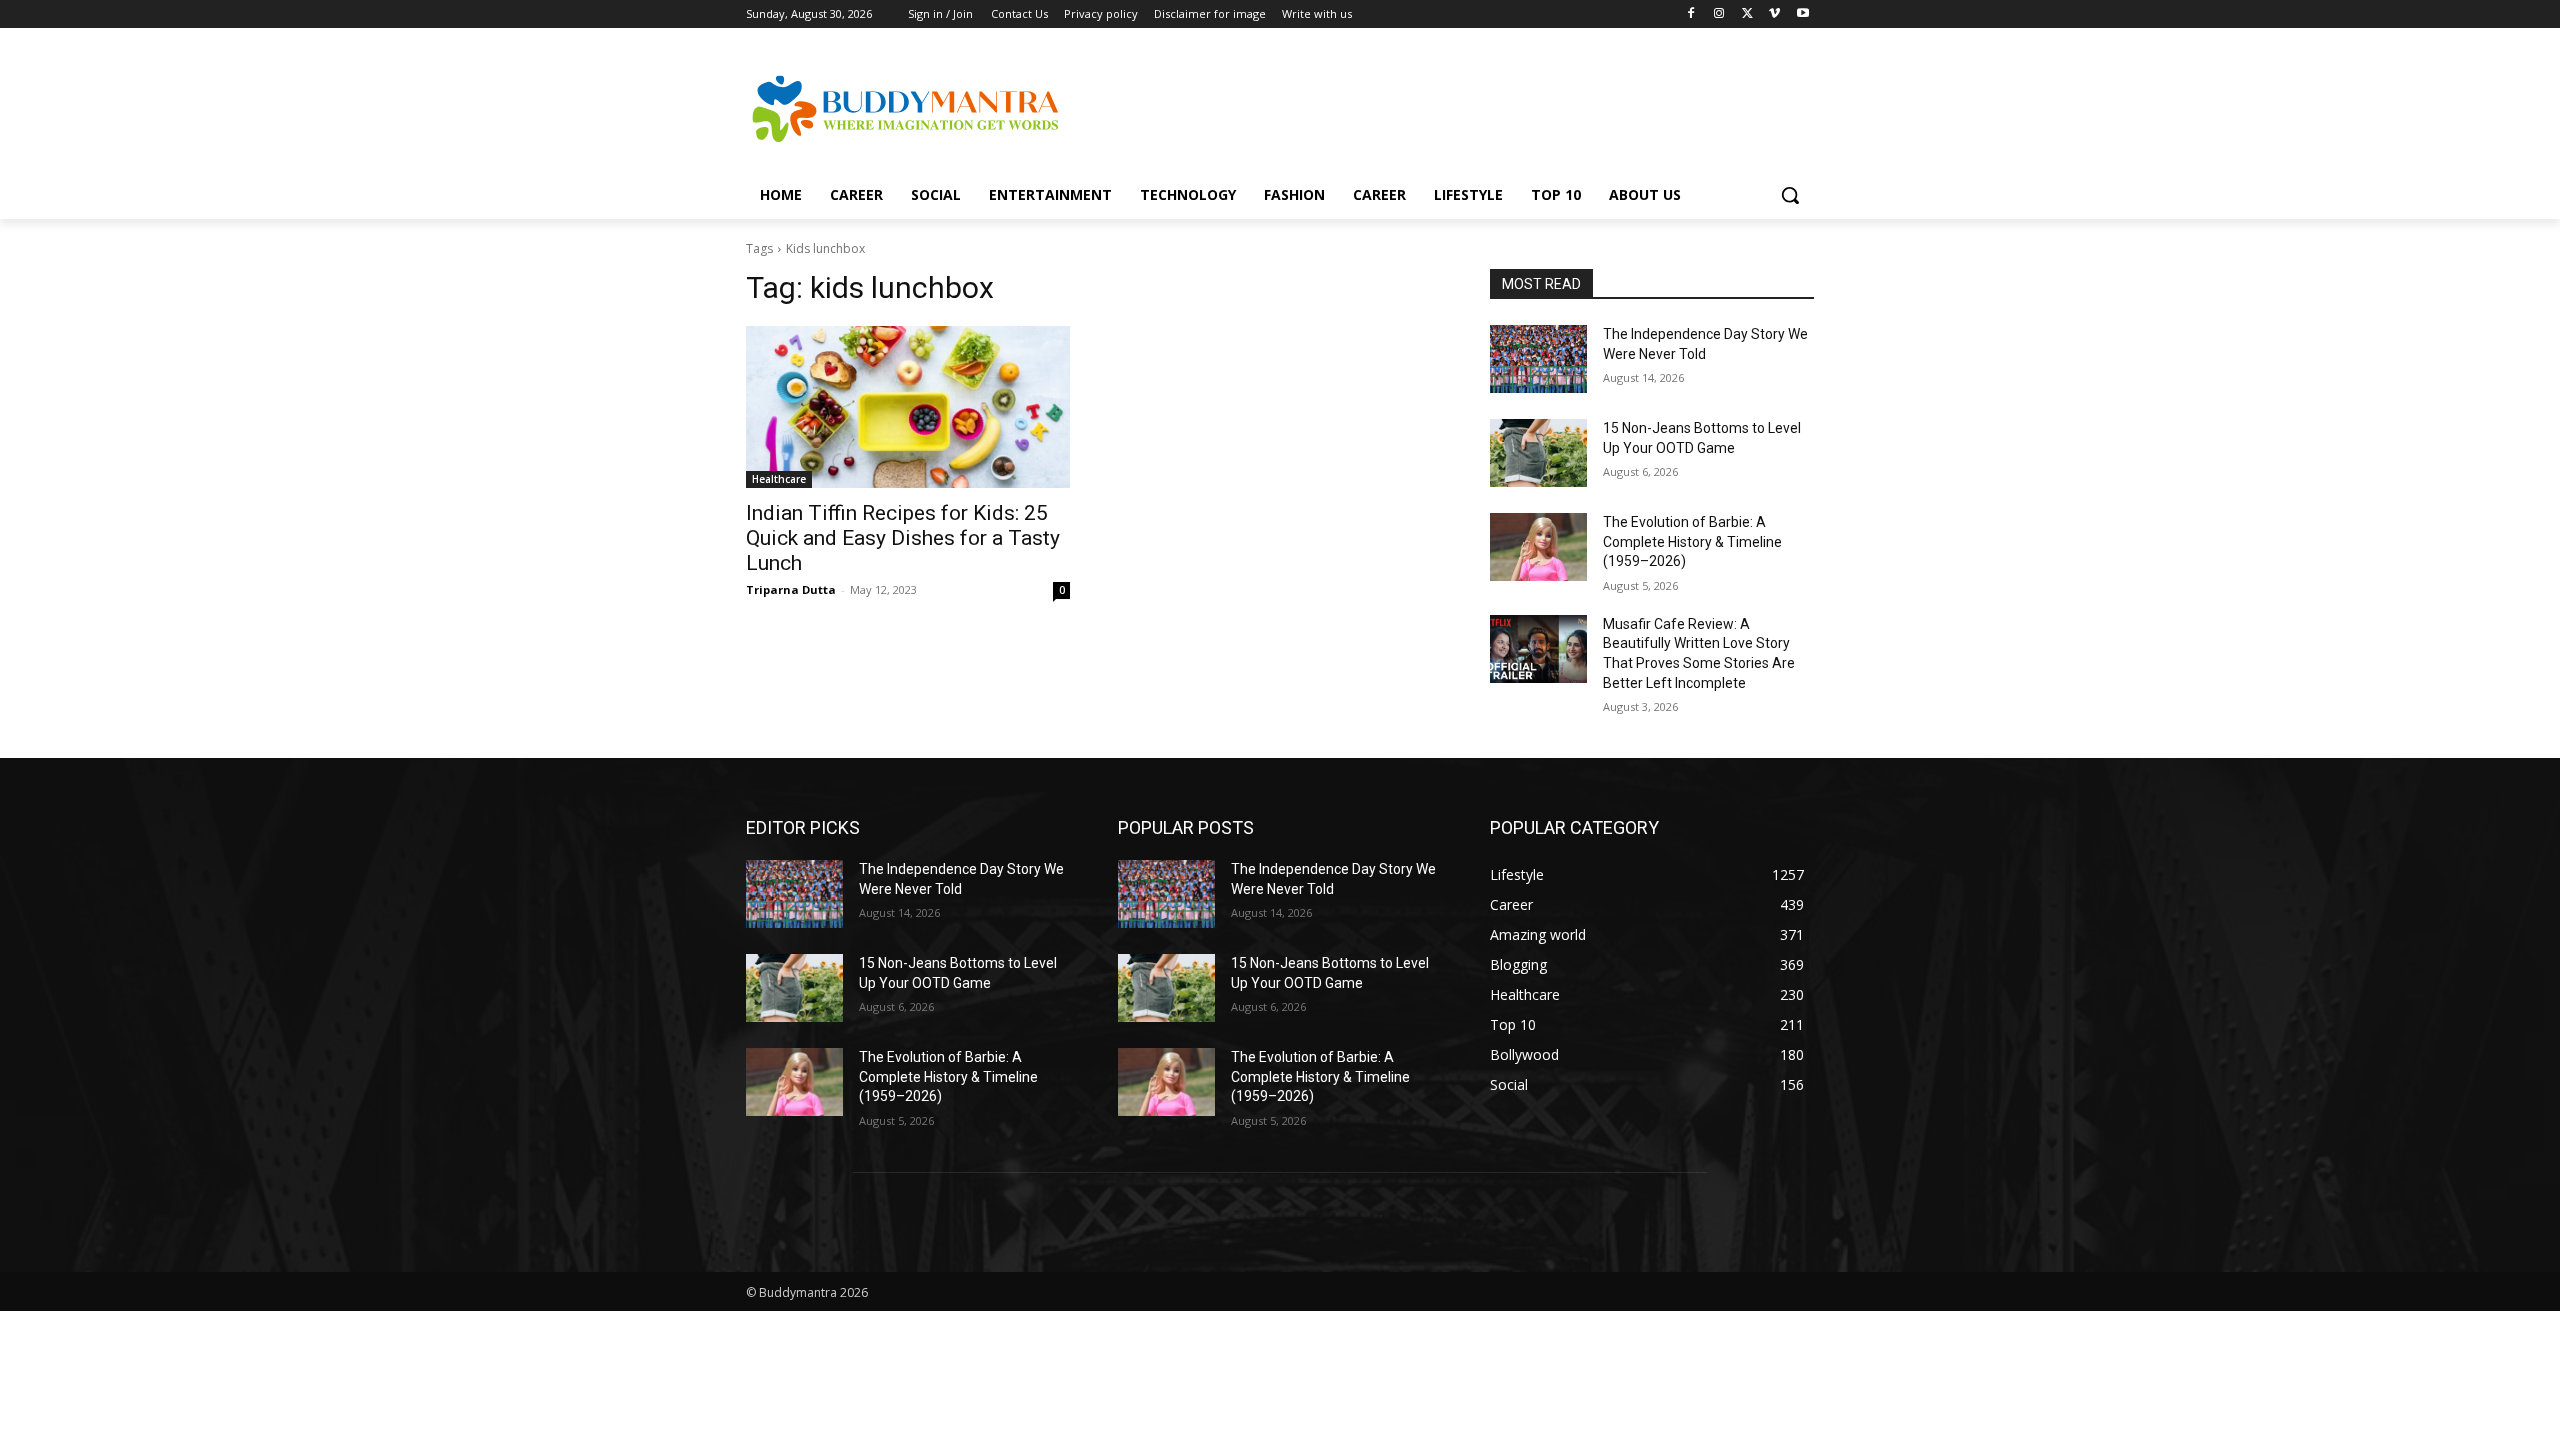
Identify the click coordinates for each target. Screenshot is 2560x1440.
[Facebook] (1691, 14)
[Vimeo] (1774, 14)
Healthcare (779, 479)
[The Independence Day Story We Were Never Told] (1538, 359)
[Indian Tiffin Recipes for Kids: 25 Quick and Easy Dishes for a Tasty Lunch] (908, 407)
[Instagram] (1719, 14)
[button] (1790, 195)
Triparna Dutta (791, 589)
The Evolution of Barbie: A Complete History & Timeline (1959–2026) (1692, 541)
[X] (1747, 14)
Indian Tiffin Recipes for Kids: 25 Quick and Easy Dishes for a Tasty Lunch (903, 538)
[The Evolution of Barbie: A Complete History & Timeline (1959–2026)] (1538, 547)
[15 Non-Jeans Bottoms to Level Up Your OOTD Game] (1538, 453)
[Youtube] (1802, 14)
